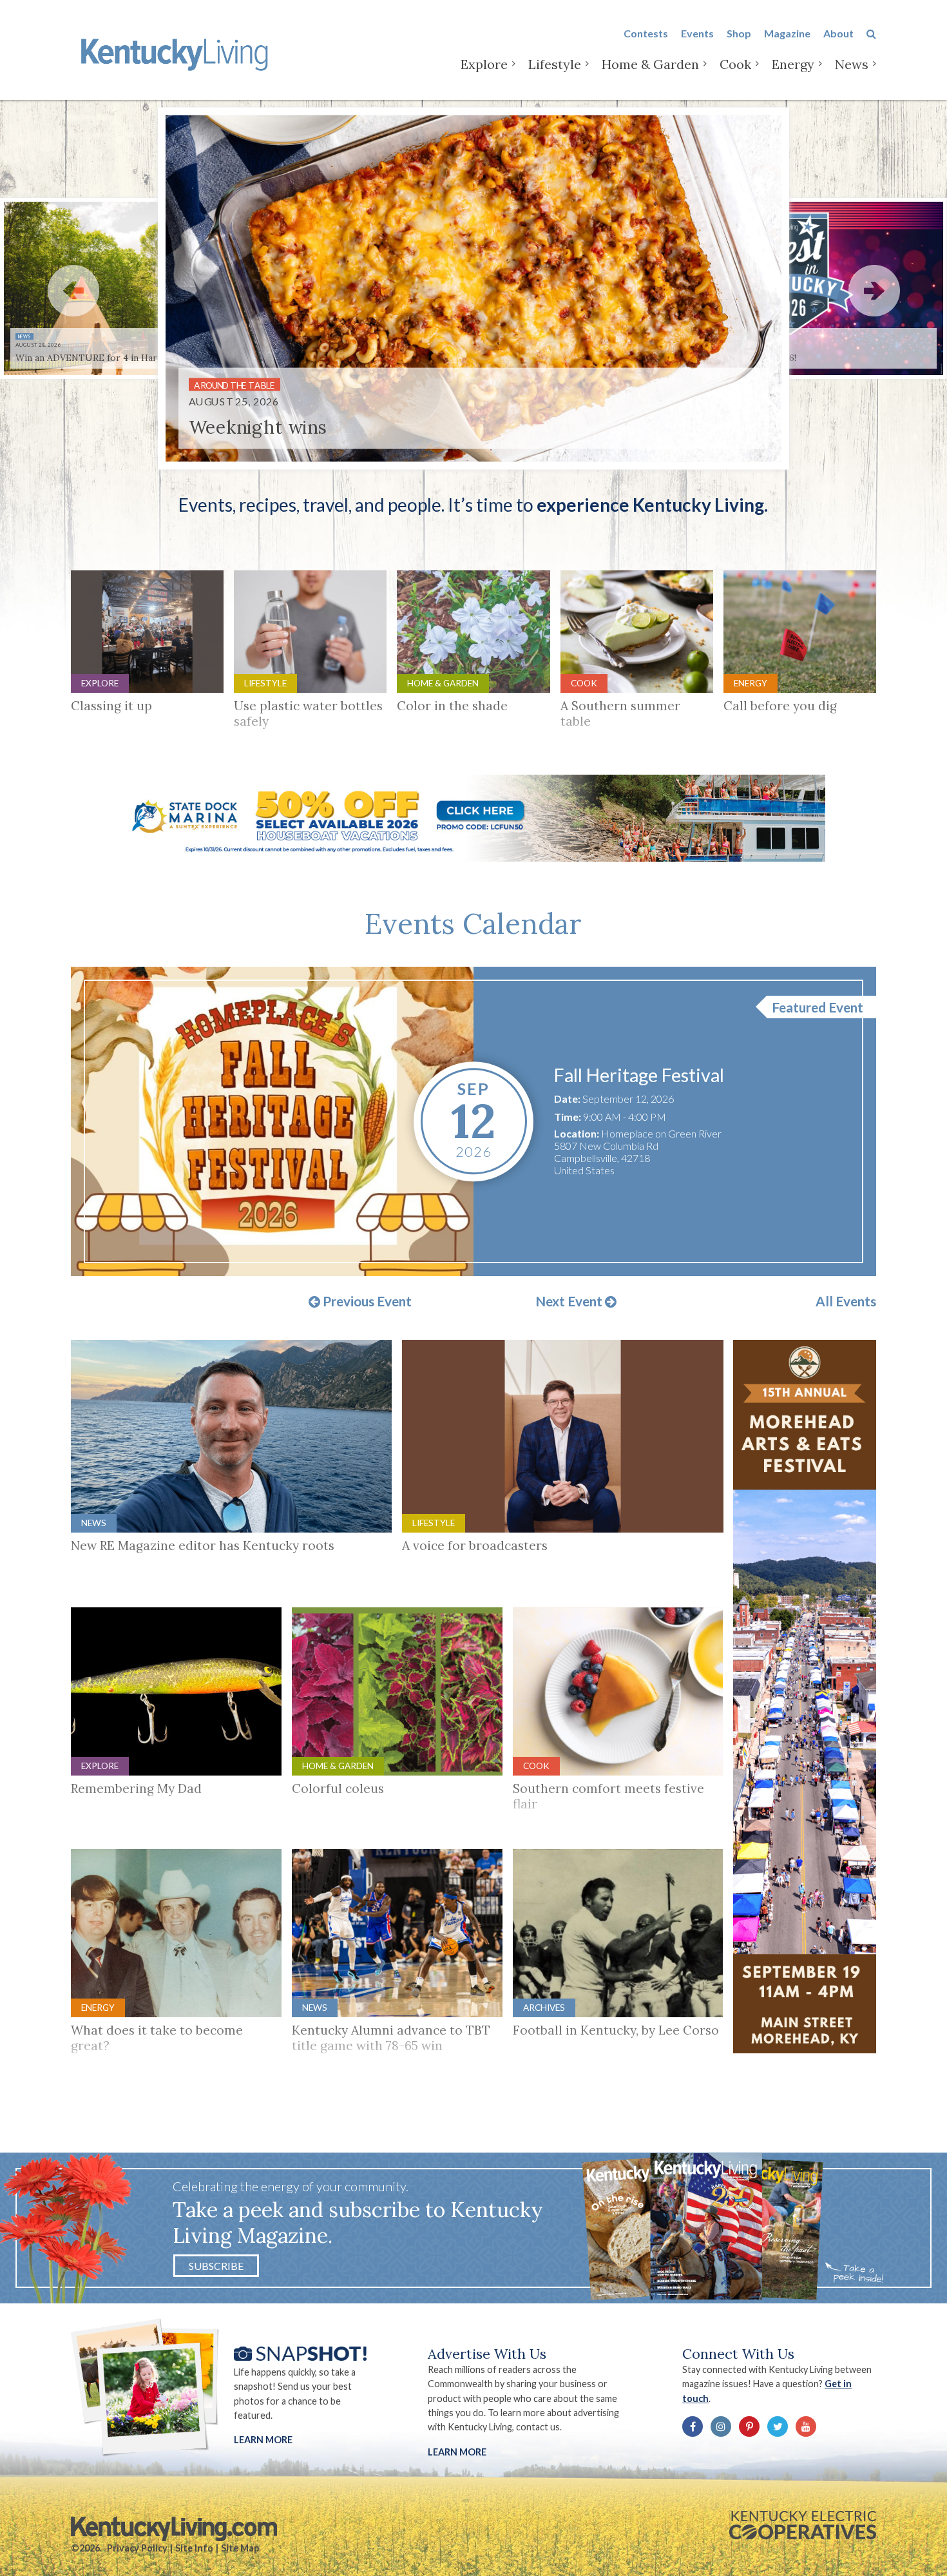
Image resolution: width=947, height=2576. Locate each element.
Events (697, 33)
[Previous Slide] (73, 291)
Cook (735, 64)
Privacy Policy (137, 2548)
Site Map (240, 2548)
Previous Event (366, 1302)
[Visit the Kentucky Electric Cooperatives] (803, 2525)
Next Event (570, 1302)
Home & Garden (650, 64)
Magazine (787, 33)
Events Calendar (473, 924)
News (852, 64)
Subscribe (216, 2266)
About (838, 33)
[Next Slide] (874, 291)
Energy (793, 64)
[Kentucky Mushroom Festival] (272, 1121)
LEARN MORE (457, 2452)
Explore (484, 64)
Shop (739, 33)
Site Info (194, 2548)
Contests (646, 33)
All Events (846, 1302)
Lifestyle (555, 64)
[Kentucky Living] (177, 53)
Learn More (263, 2440)
